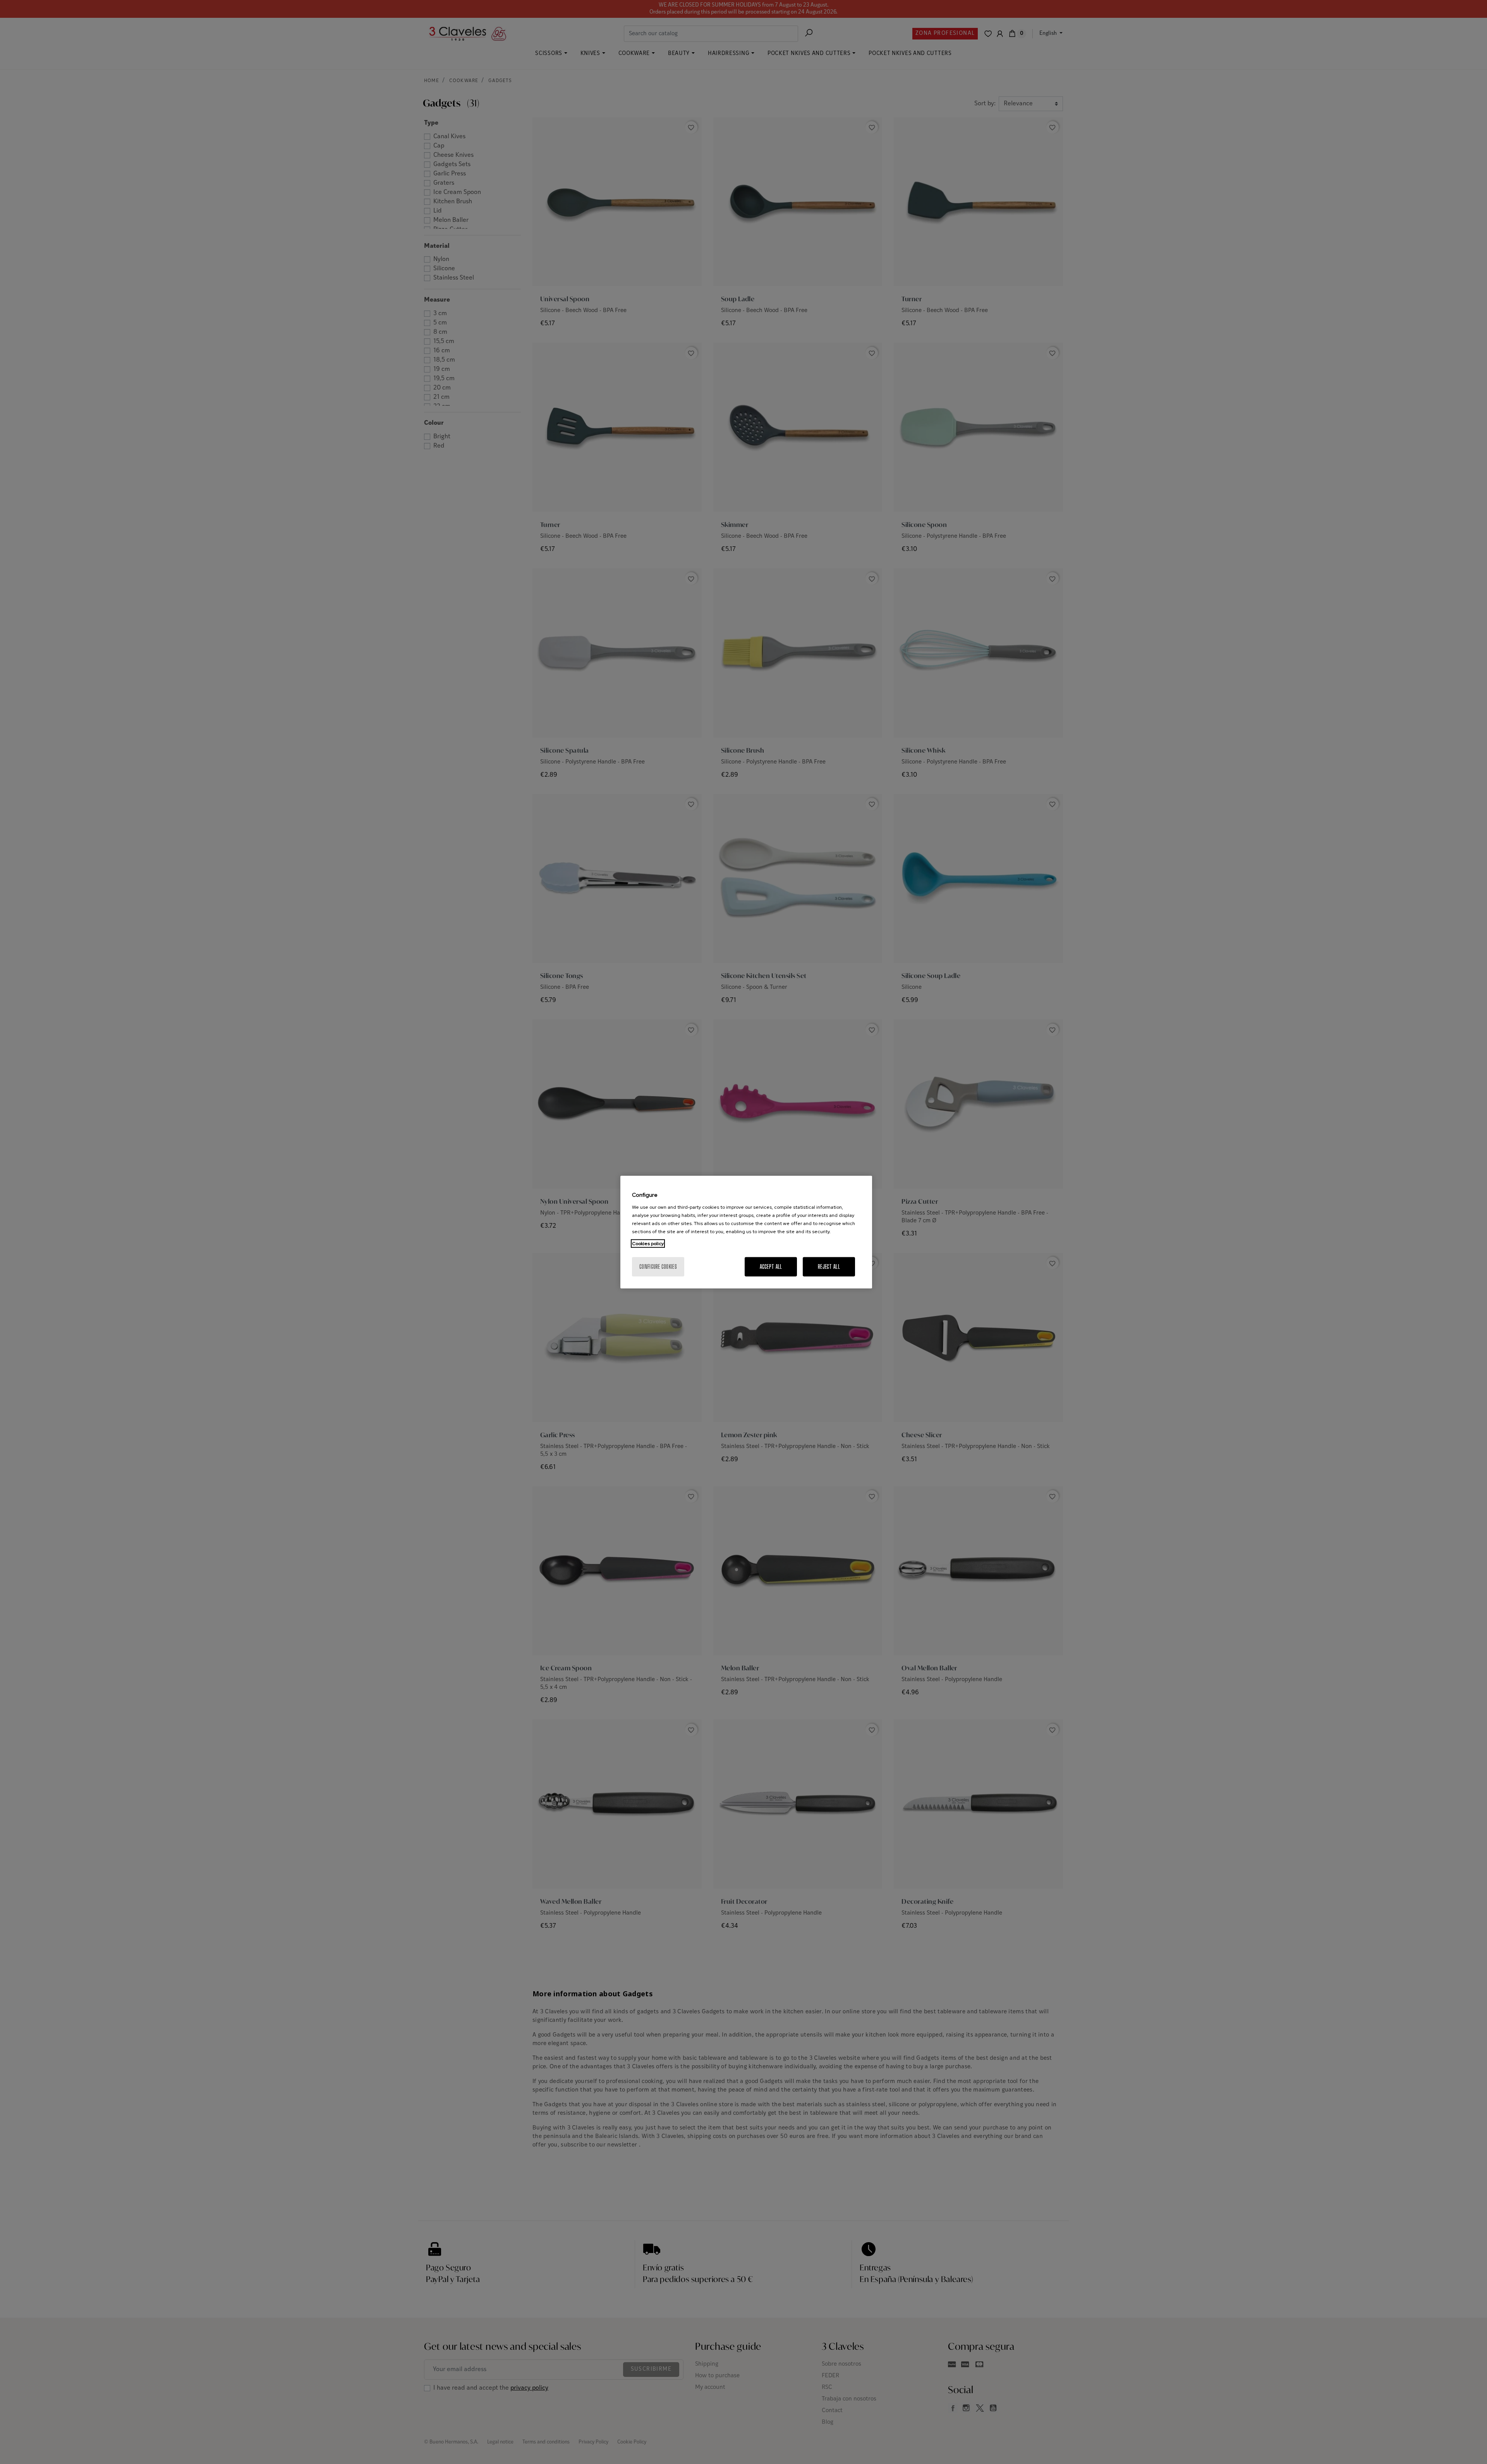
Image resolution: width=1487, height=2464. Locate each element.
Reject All (829, 1266)
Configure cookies (658, 1266)
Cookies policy (648, 1243)
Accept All (771, 1266)
